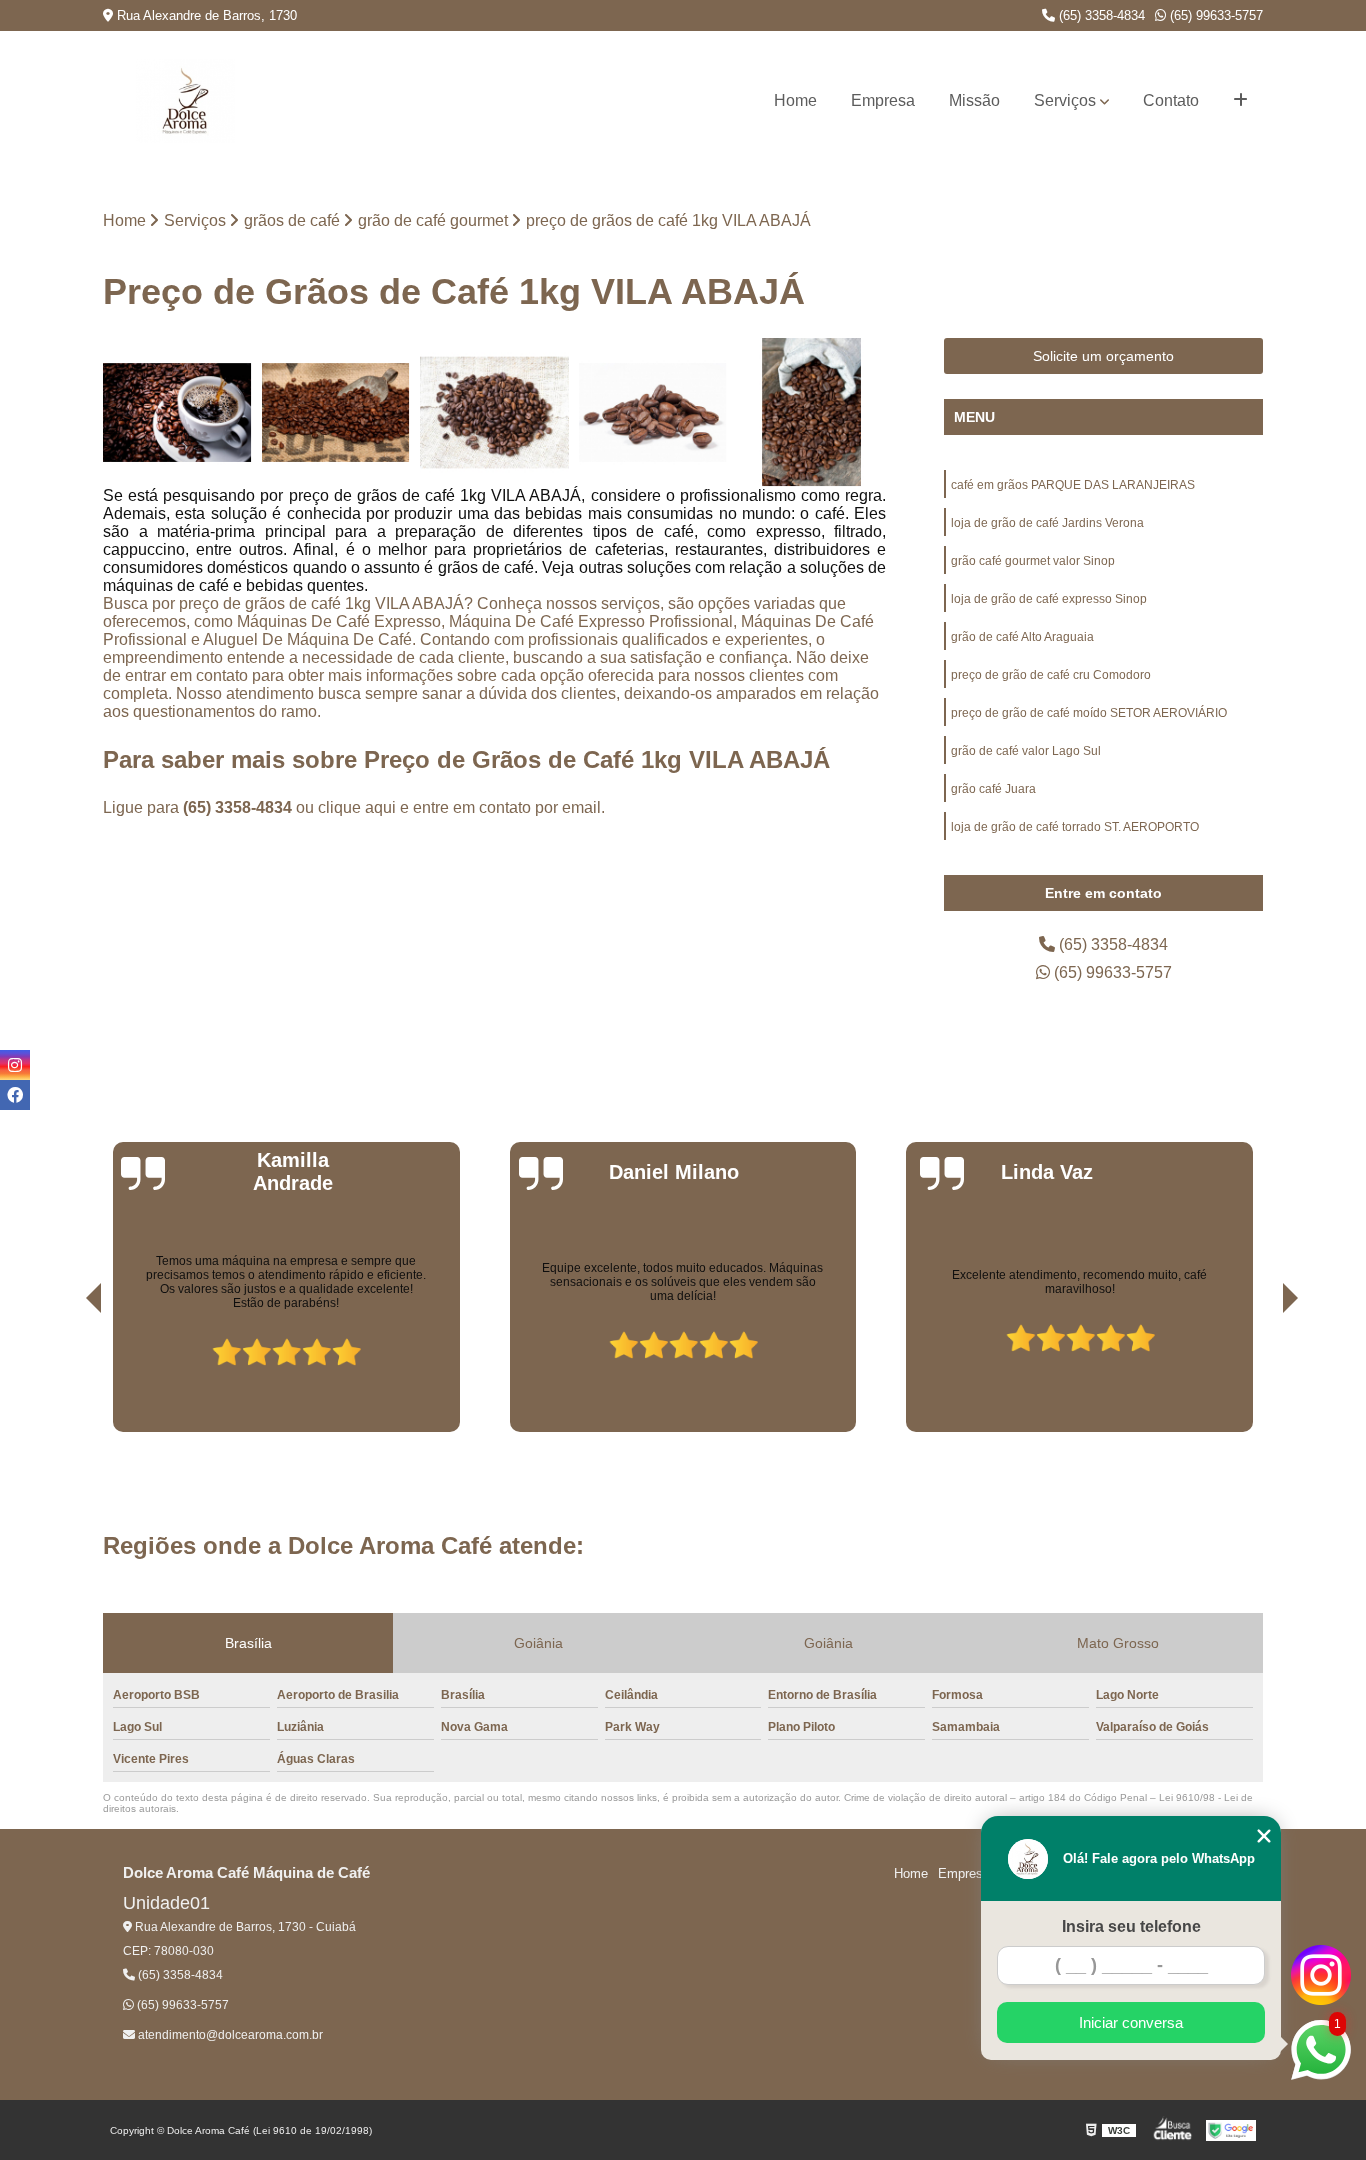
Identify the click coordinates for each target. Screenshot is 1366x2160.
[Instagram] (15, 1065)
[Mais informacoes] (1240, 101)
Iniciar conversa (1131, 2022)
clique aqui (357, 807)
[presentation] (66, 1375)
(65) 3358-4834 (1100, 15)
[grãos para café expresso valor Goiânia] (811, 412)
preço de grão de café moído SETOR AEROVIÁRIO (1089, 713)
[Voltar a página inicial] (185, 101)
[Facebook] (15, 1095)
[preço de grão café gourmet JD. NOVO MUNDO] (494, 412)
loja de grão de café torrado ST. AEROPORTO (1075, 827)
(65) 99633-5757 (1214, 15)
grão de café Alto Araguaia (1022, 637)
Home (795, 100)
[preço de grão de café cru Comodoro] (653, 412)
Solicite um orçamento (1103, 356)
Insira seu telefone (1131, 1926)
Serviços (1065, 100)
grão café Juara (993, 789)
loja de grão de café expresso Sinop (1049, 599)
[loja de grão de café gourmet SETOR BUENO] (336, 412)
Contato (1171, 100)
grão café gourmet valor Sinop (1033, 561)
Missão (974, 100)
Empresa (883, 100)
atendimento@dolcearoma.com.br (229, 2035)
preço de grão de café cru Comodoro (1051, 675)
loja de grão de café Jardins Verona (1047, 523)
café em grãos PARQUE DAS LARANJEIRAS (1073, 485)
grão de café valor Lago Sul (1026, 751)
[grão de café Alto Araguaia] (177, 412)
